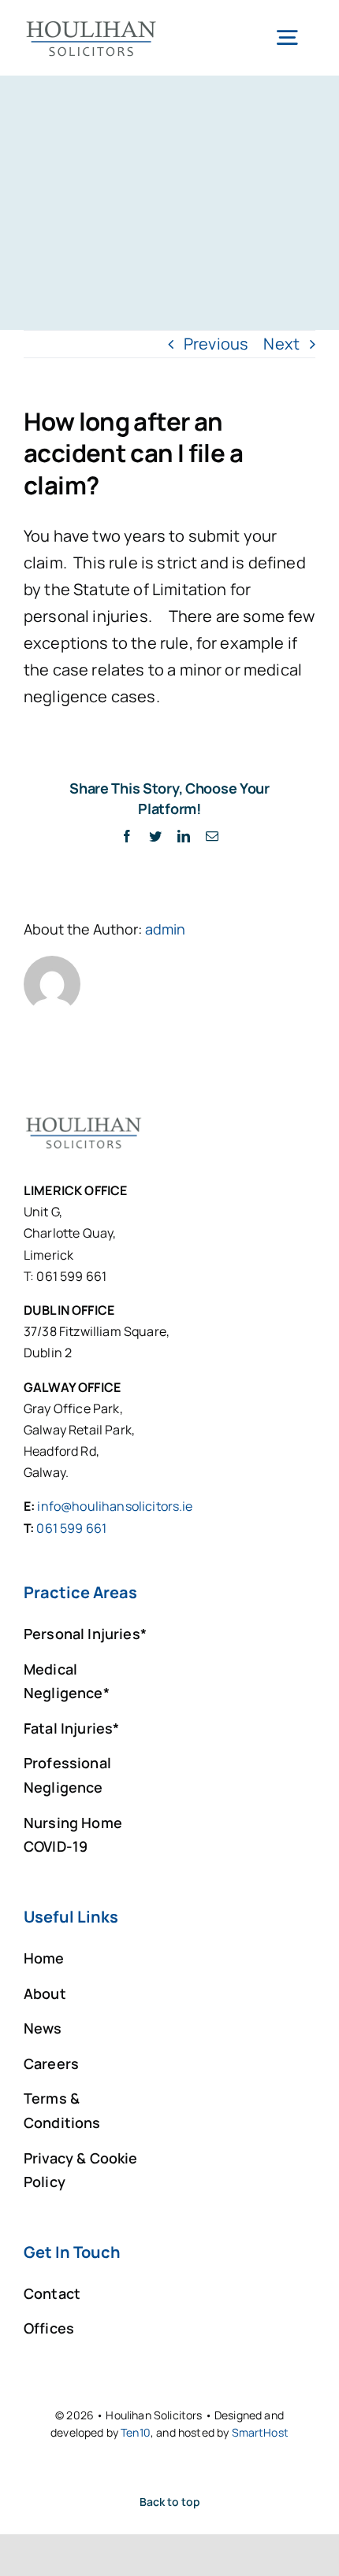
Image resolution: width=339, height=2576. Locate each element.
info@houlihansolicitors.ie (115, 1506)
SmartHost (260, 2432)
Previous (216, 344)
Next (281, 344)
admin (165, 929)
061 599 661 (71, 1528)
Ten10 (136, 2432)
